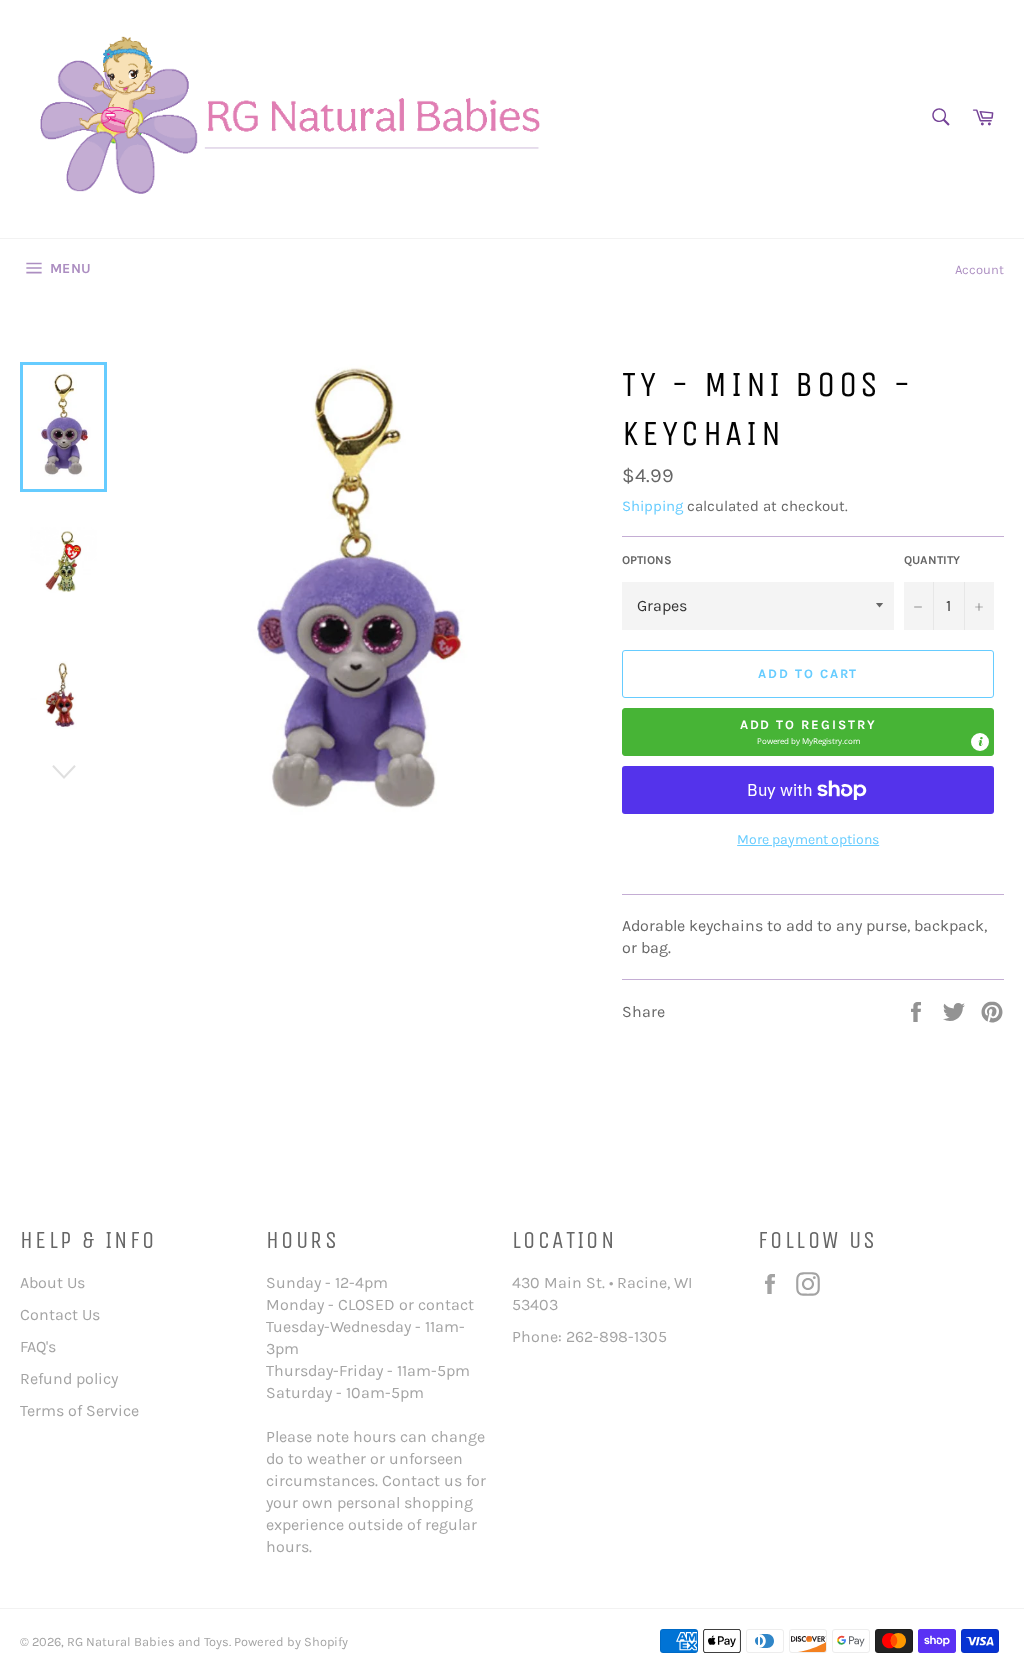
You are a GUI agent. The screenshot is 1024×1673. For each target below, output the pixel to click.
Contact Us (60, 1314)
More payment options (808, 839)
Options (647, 560)
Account (979, 269)
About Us (52, 1282)
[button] (808, 732)
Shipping (652, 506)
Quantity (932, 560)
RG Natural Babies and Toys (148, 1641)
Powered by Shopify (291, 1641)
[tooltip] (980, 742)
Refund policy (69, 1378)
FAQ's (38, 1346)
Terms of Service (79, 1410)
